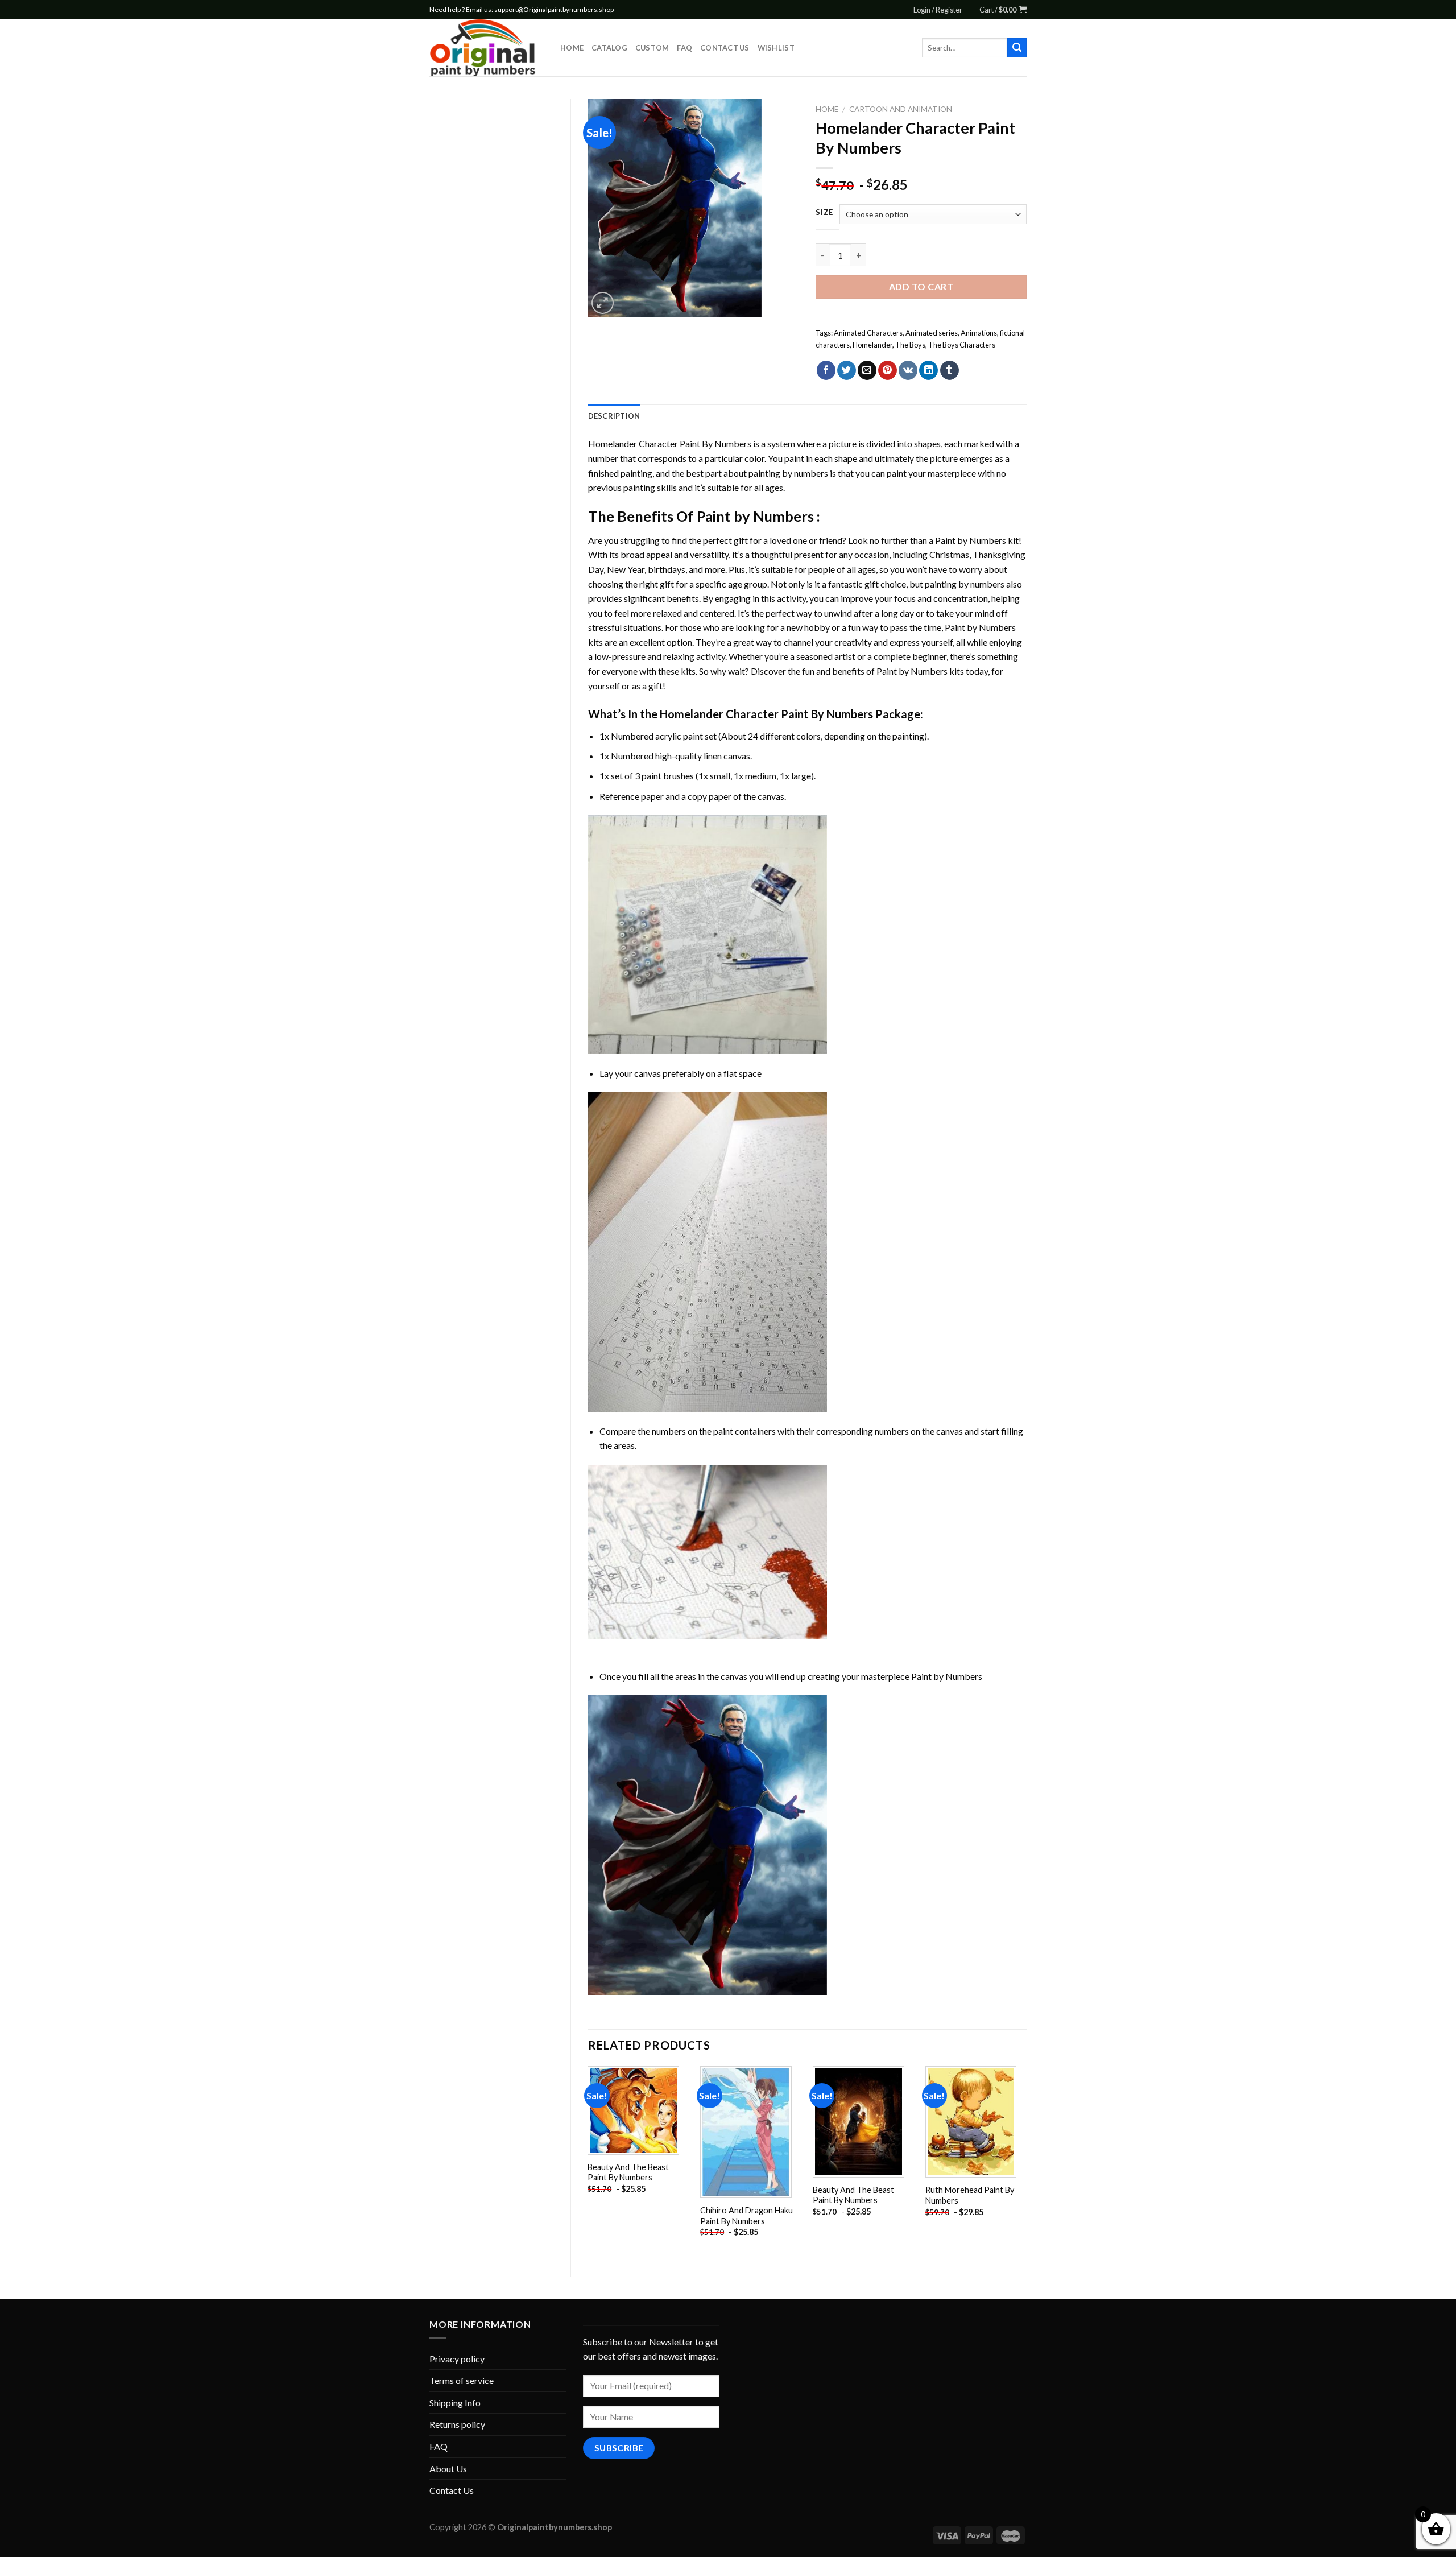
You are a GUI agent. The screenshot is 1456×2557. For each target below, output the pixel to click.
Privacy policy (457, 2359)
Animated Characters (868, 333)
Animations (979, 333)
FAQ (684, 48)
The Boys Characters (962, 345)
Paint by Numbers (755, 516)
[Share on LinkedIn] (928, 370)
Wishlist (776, 48)
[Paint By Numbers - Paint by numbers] (486, 48)
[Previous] (589, 2162)
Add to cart (921, 286)
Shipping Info (455, 2403)
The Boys (910, 345)
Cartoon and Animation (901, 109)
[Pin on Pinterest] (888, 370)
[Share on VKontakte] (908, 370)
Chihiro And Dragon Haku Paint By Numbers (746, 2216)
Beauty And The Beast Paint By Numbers (628, 2172)
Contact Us (725, 48)
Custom (652, 48)
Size (824, 213)
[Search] (1017, 48)
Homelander (872, 345)
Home (572, 48)
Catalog (609, 48)
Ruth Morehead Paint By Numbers (970, 2195)
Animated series (932, 333)
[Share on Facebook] (826, 370)
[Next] (1026, 2162)
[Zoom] (603, 303)
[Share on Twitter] (847, 370)
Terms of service (462, 2380)
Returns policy (457, 2424)
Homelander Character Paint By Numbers (670, 443)
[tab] (614, 416)
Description (614, 416)
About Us (448, 2469)
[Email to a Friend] (867, 370)
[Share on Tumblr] (950, 370)
